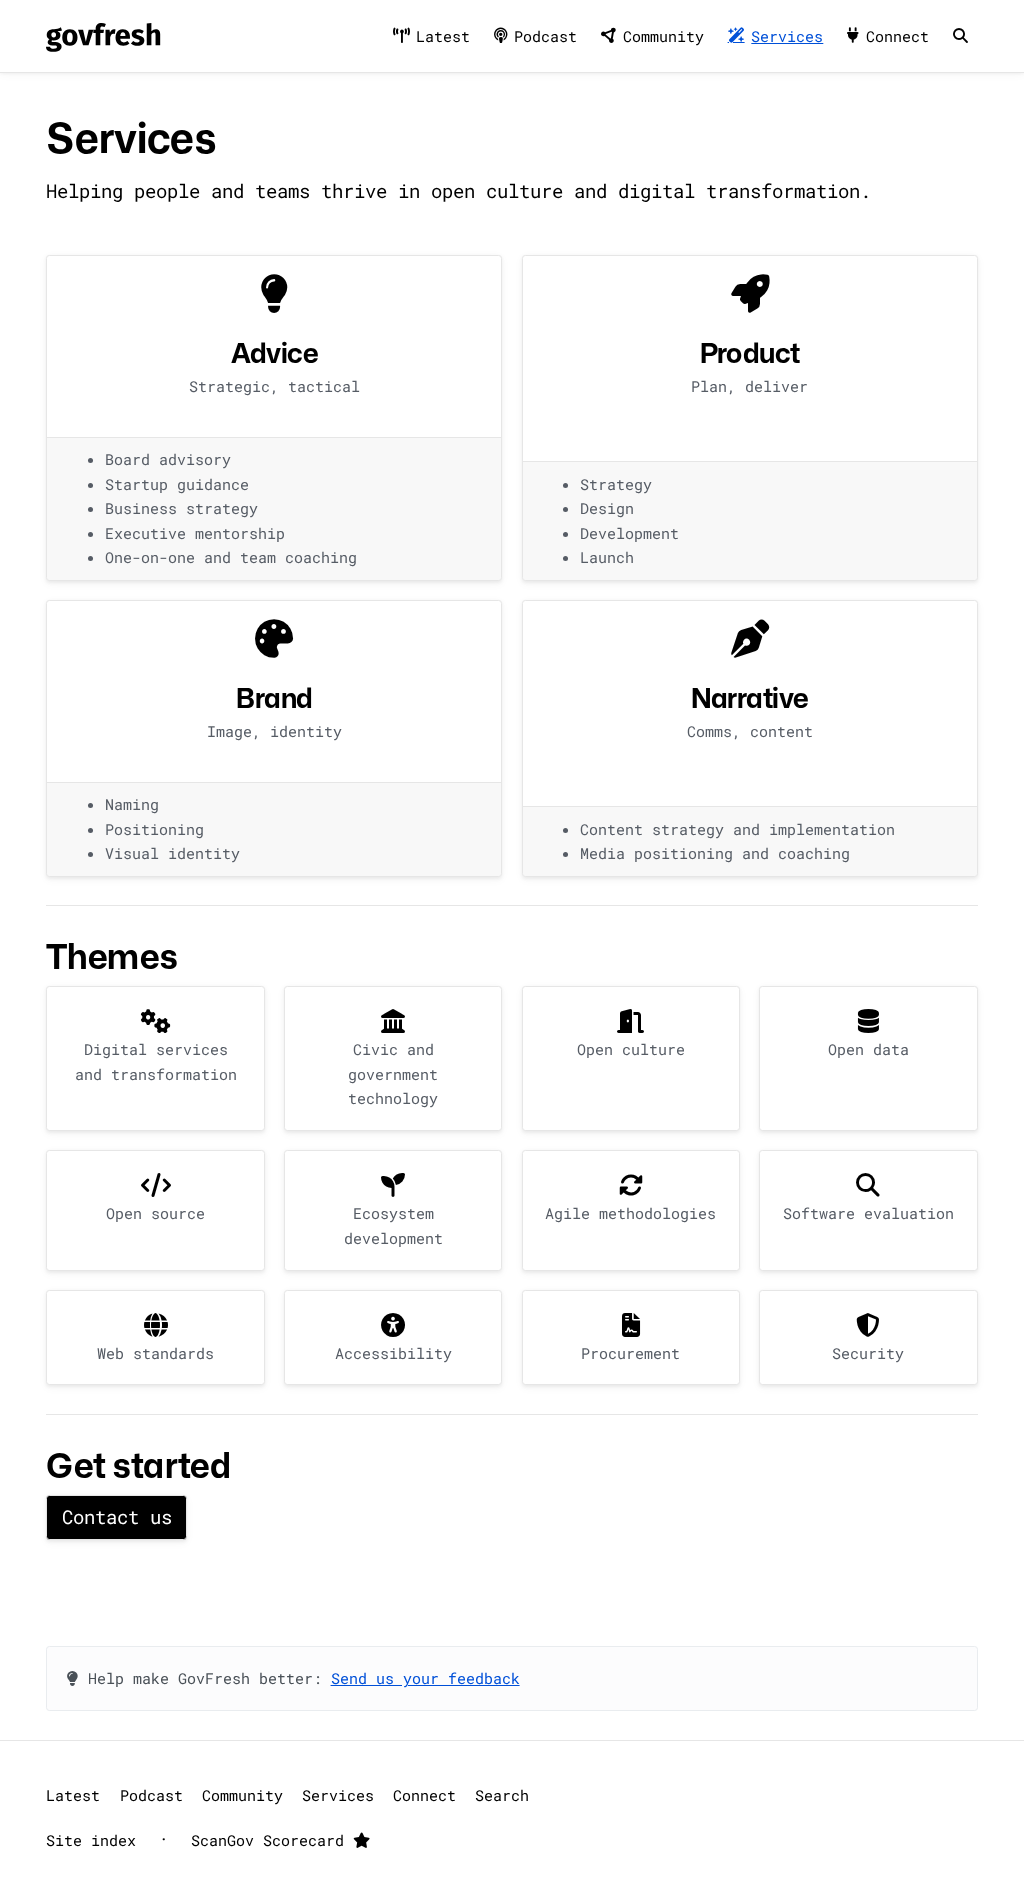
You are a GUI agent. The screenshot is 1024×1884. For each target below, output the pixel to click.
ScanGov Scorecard (272, 1840)
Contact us (117, 1516)
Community (663, 36)
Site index (91, 1840)
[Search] (960, 36)
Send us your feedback (425, 1678)
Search (502, 1795)
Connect (897, 36)
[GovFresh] (103, 36)
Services (787, 36)
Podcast (545, 36)
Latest (443, 36)
